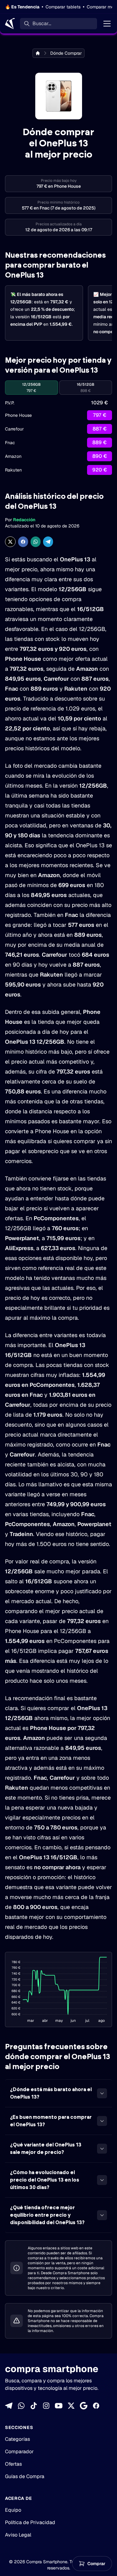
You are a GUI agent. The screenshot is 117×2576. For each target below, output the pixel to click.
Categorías (17, 2439)
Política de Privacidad (30, 2522)
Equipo (13, 2510)
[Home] (10, 24)
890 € (100, 456)
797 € (100, 415)
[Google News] (84, 2406)
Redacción (24, 520)
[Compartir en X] (10, 542)
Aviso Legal (18, 2535)
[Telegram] (9, 2406)
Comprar (96, 2564)
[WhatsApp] (21, 2406)
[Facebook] (96, 2406)
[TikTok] (34, 2406)
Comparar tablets (63, 7)
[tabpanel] (58, 437)
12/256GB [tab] (31, 388)
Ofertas (13, 2464)
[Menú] (107, 24)
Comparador (19, 2452)
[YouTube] (59, 2406)
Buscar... (42, 23)
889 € (100, 442)
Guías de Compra (25, 2476)
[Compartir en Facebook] (23, 542)
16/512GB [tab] (85, 388)
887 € (100, 429)
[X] (71, 2406)
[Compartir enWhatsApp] (36, 542)
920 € (100, 470)
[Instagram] (46, 2406)
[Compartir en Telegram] (48, 542)
